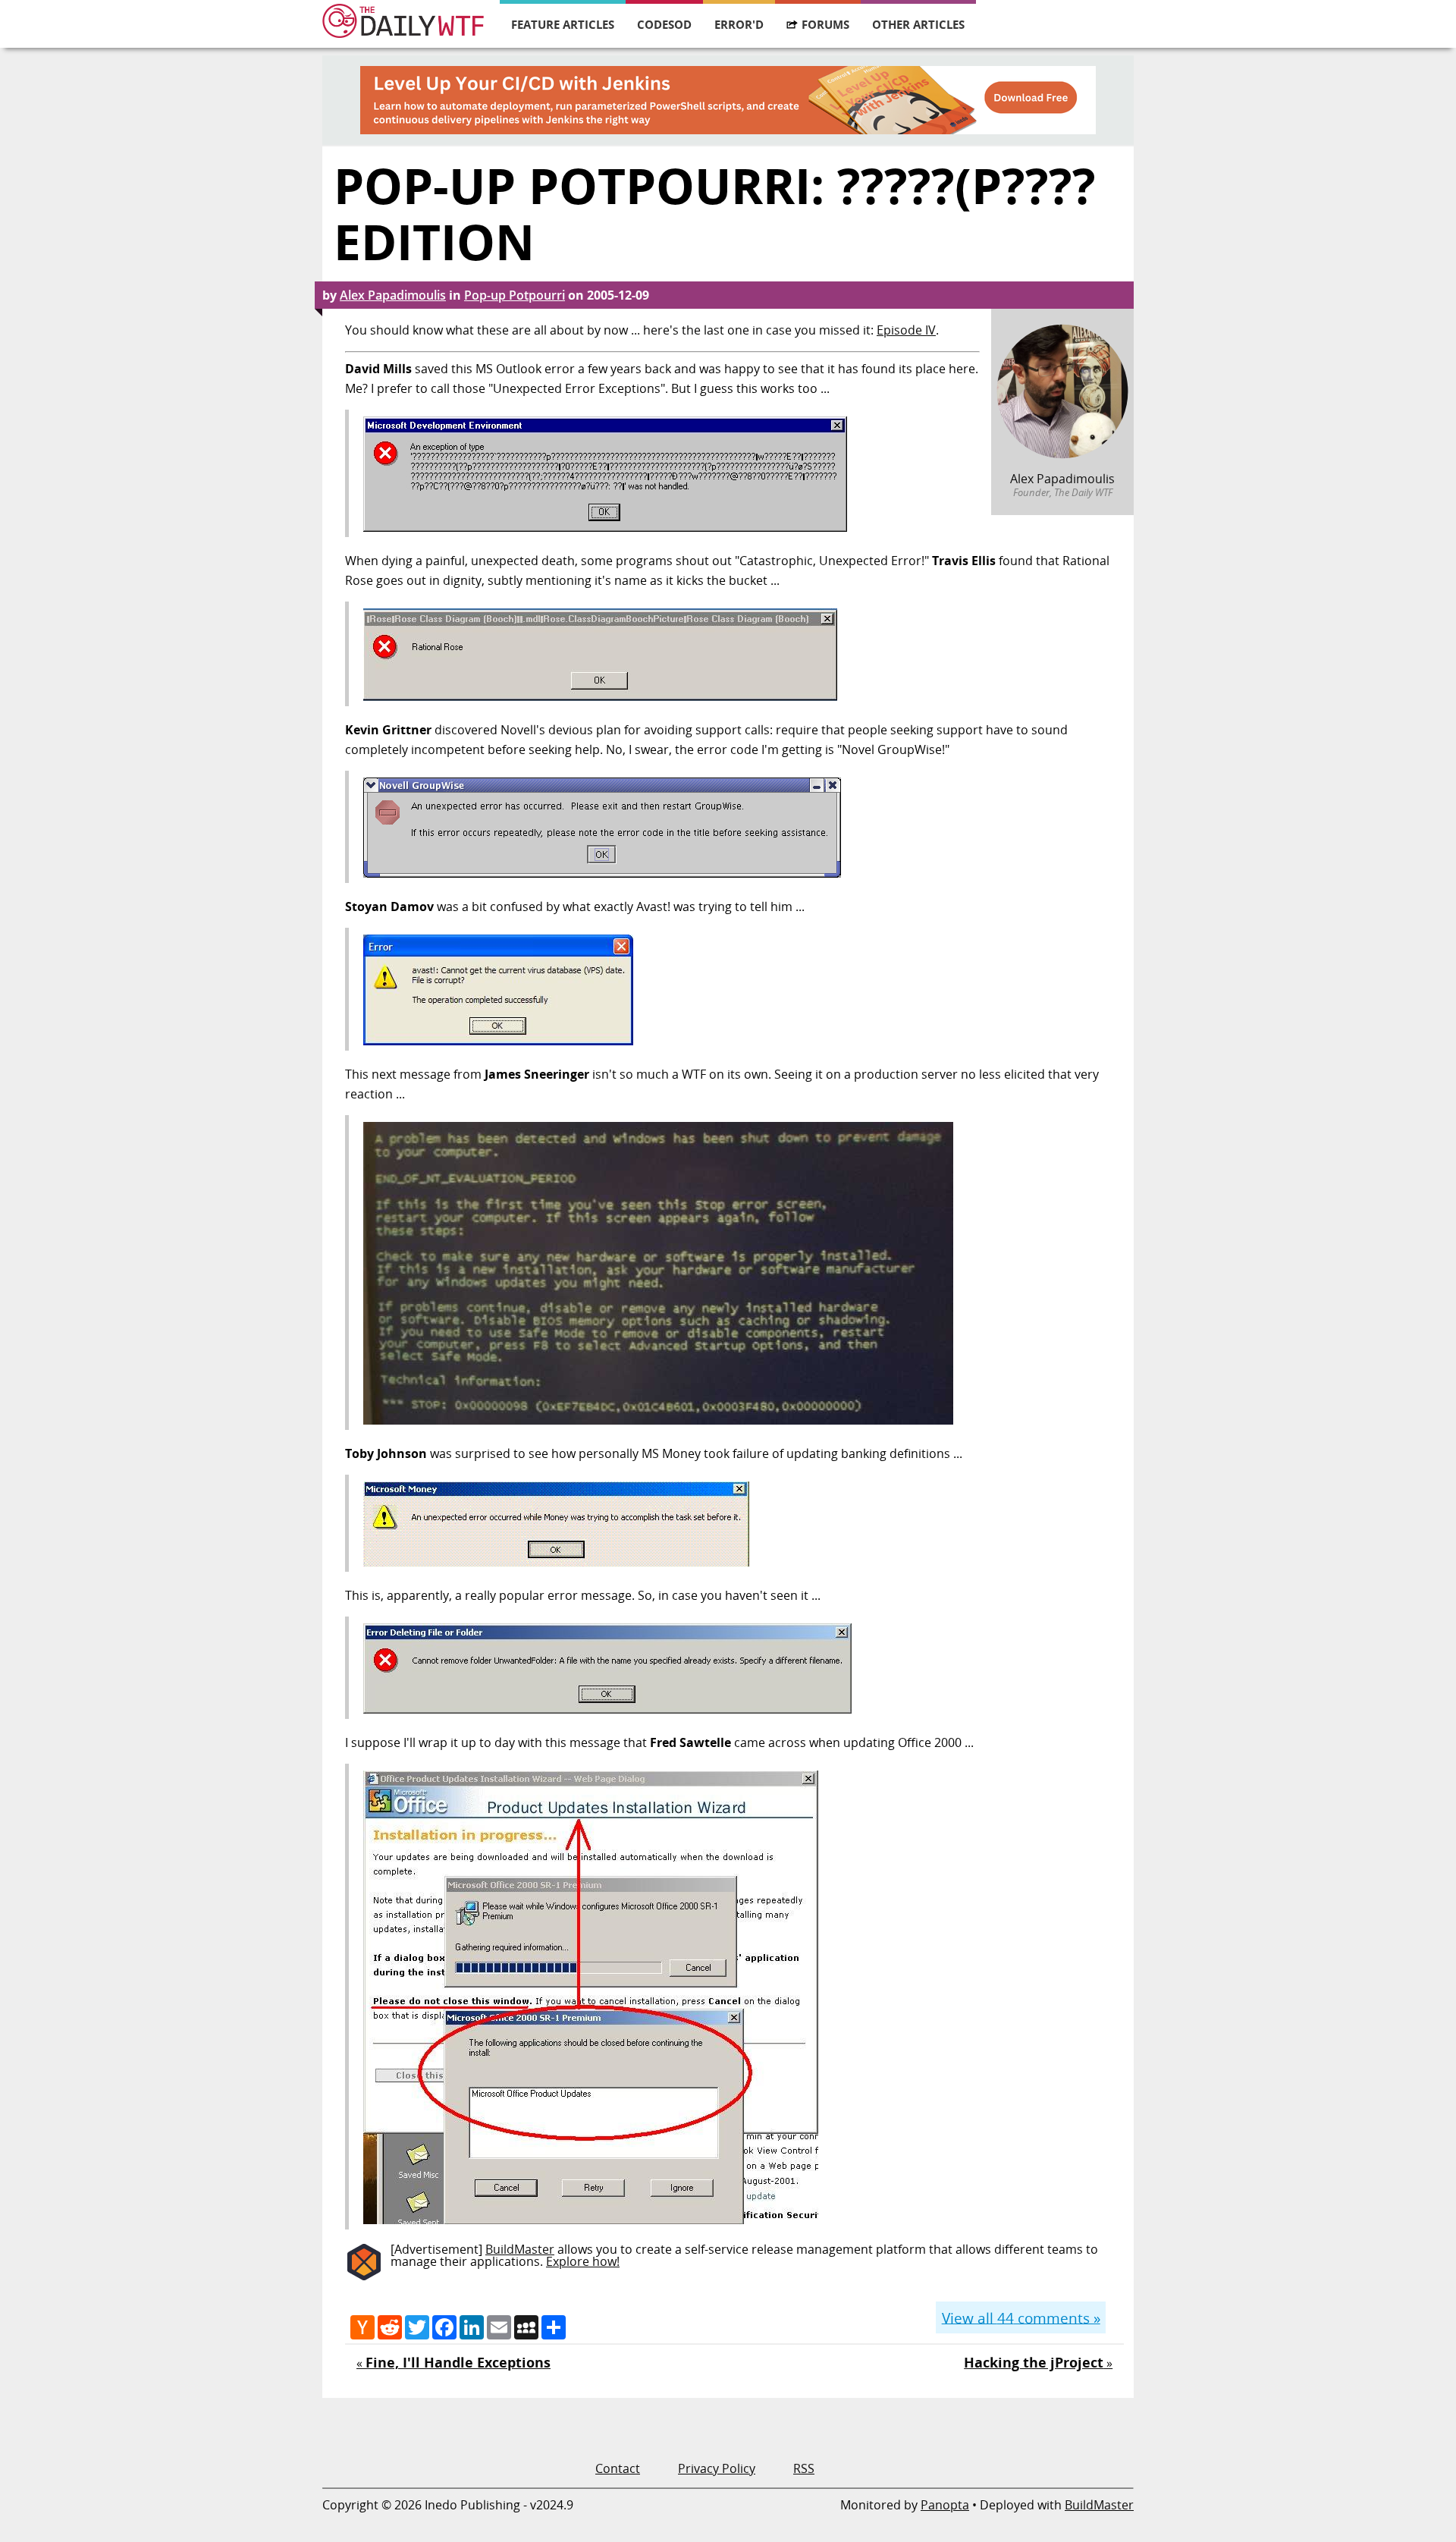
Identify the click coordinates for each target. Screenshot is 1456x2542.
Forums (825, 24)
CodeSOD (664, 24)
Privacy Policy (717, 2468)
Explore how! (583, 2261)
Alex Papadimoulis (393, 295)
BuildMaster (520, 2249)
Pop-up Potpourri (515, 295)
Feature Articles (563, 24)
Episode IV (906, 330)
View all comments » (1021, 2317)
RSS (804, 2468)
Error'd (739, 24)
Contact (618, 2468)
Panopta (945, 2505)
